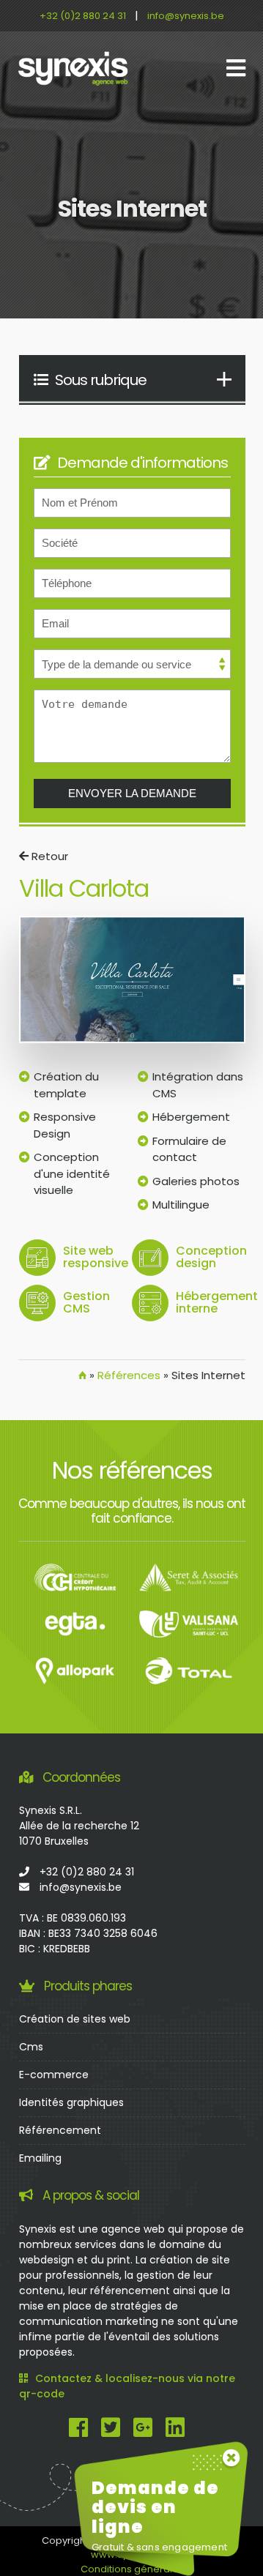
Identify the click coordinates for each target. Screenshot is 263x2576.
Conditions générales (132, 2569)
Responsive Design (65, 1125)
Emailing (40, 2158)
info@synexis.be (186, 16)
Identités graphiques (71, 2102)
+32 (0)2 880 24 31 (83, 16)
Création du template (66, 1085)
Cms (31, 2047)
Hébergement (191, 1117)
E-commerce (54, 2075)
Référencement (60, 2130)
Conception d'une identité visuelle (72, 1173)
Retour (48, 856)
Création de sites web (75, 2019)
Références (129, 1375)
